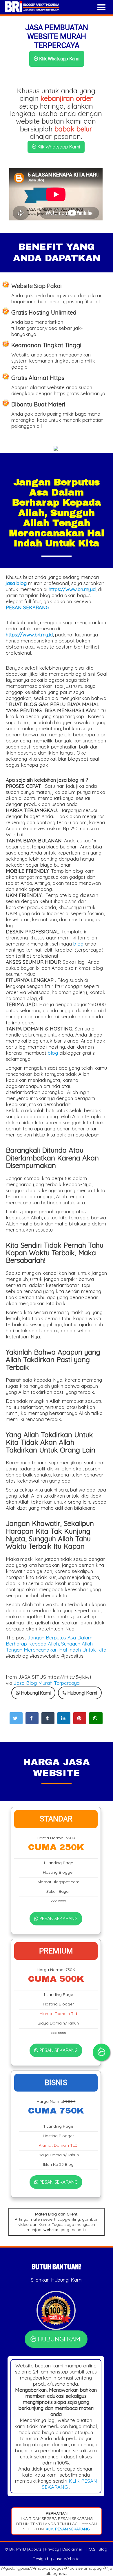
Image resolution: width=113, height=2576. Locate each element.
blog (78, 944)
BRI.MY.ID (18, 2549)
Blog (103, 2549)
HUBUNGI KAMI (59, 2339)
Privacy (52, 2549)
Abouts (35, 2549)
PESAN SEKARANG (58, 1918)
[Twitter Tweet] (16, 1718)
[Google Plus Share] (48, 1718)
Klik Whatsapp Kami (59, 59)
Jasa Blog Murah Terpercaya (47, 1683)
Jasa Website (66, 2559)
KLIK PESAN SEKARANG (67, 2529)
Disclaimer (72, 2549)
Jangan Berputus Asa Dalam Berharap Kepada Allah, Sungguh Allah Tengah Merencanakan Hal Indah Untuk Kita (56, 1644)
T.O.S (90, 2549)
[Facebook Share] (32, 1718)
